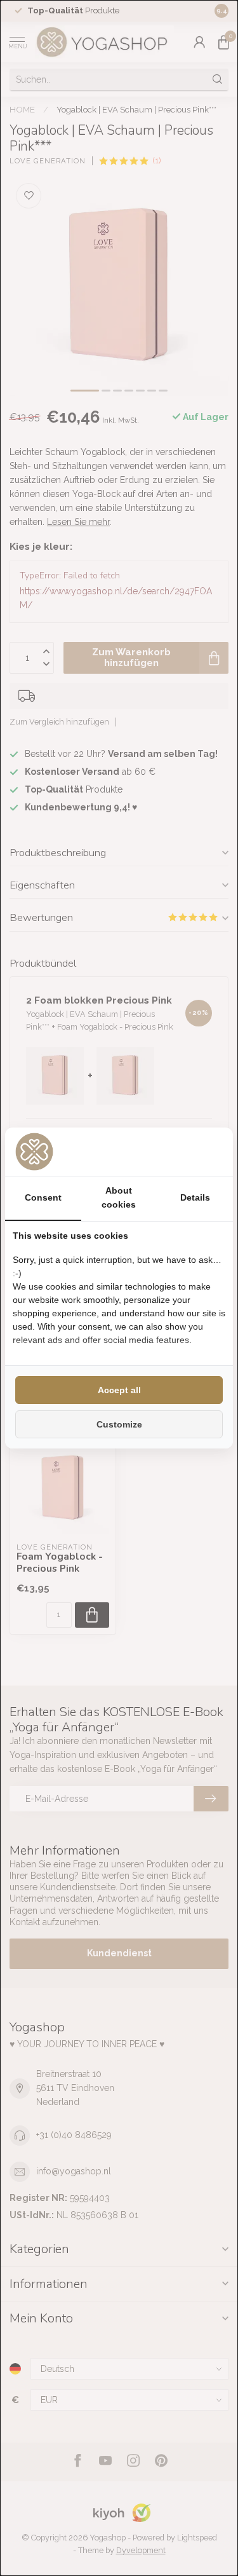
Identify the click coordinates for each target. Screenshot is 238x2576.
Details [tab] (195, 1197)
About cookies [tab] (119, 1197)
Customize (119, 1424)
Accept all (119, 1390)
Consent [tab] (43, 1197)
